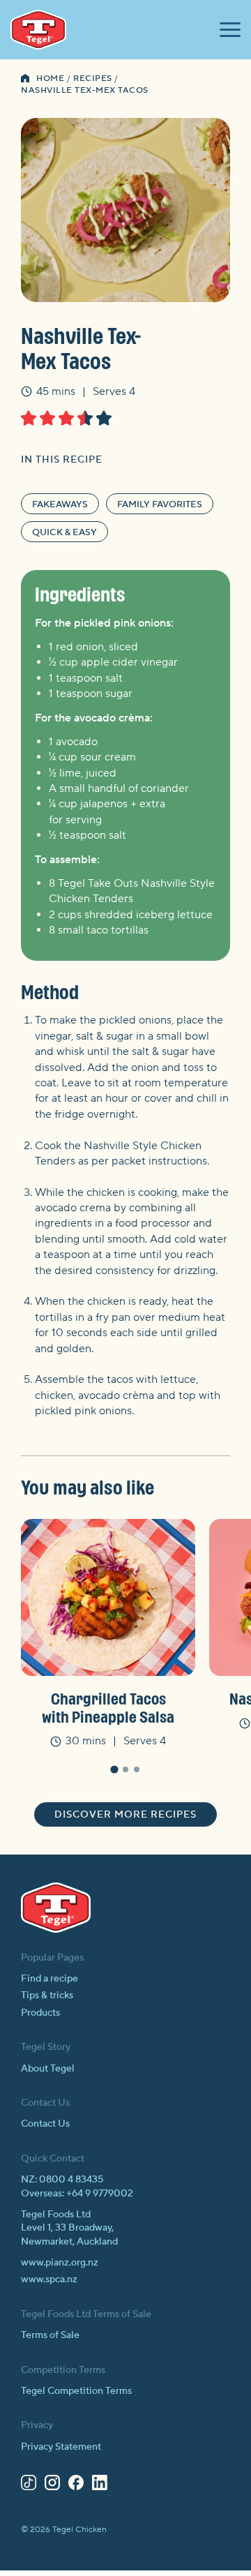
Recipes (93, 78)
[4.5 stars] (100, 418)
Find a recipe (50, 1979)
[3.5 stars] (81, 418)
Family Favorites (160, 504)
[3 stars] (66, 418)
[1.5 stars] (44, 418)
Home (50, 78)
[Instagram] (52, 2485)
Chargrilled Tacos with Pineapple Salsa (108, 1707)
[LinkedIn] (100, 2485)
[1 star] (29, 418)
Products (40, 2013)
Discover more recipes (125, 1815)
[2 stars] (47, 418)
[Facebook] (76, 2485)
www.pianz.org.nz (60, 2263)
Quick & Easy (64, 532)
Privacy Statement (61, 2447)
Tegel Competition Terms (76, 2391)
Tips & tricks (47, 1995)
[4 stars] (85, 418)
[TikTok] (29, 2485)
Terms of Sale (50, 2335)
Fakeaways (60, 504)
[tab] (114, 1769)
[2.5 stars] (62, 418)
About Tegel (48, 2069)
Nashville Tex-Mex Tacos (85, 90)
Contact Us (45, 2124)
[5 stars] (104, 418)
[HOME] (25, 80)
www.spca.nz (49, 2279)
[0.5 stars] (25, 418)
